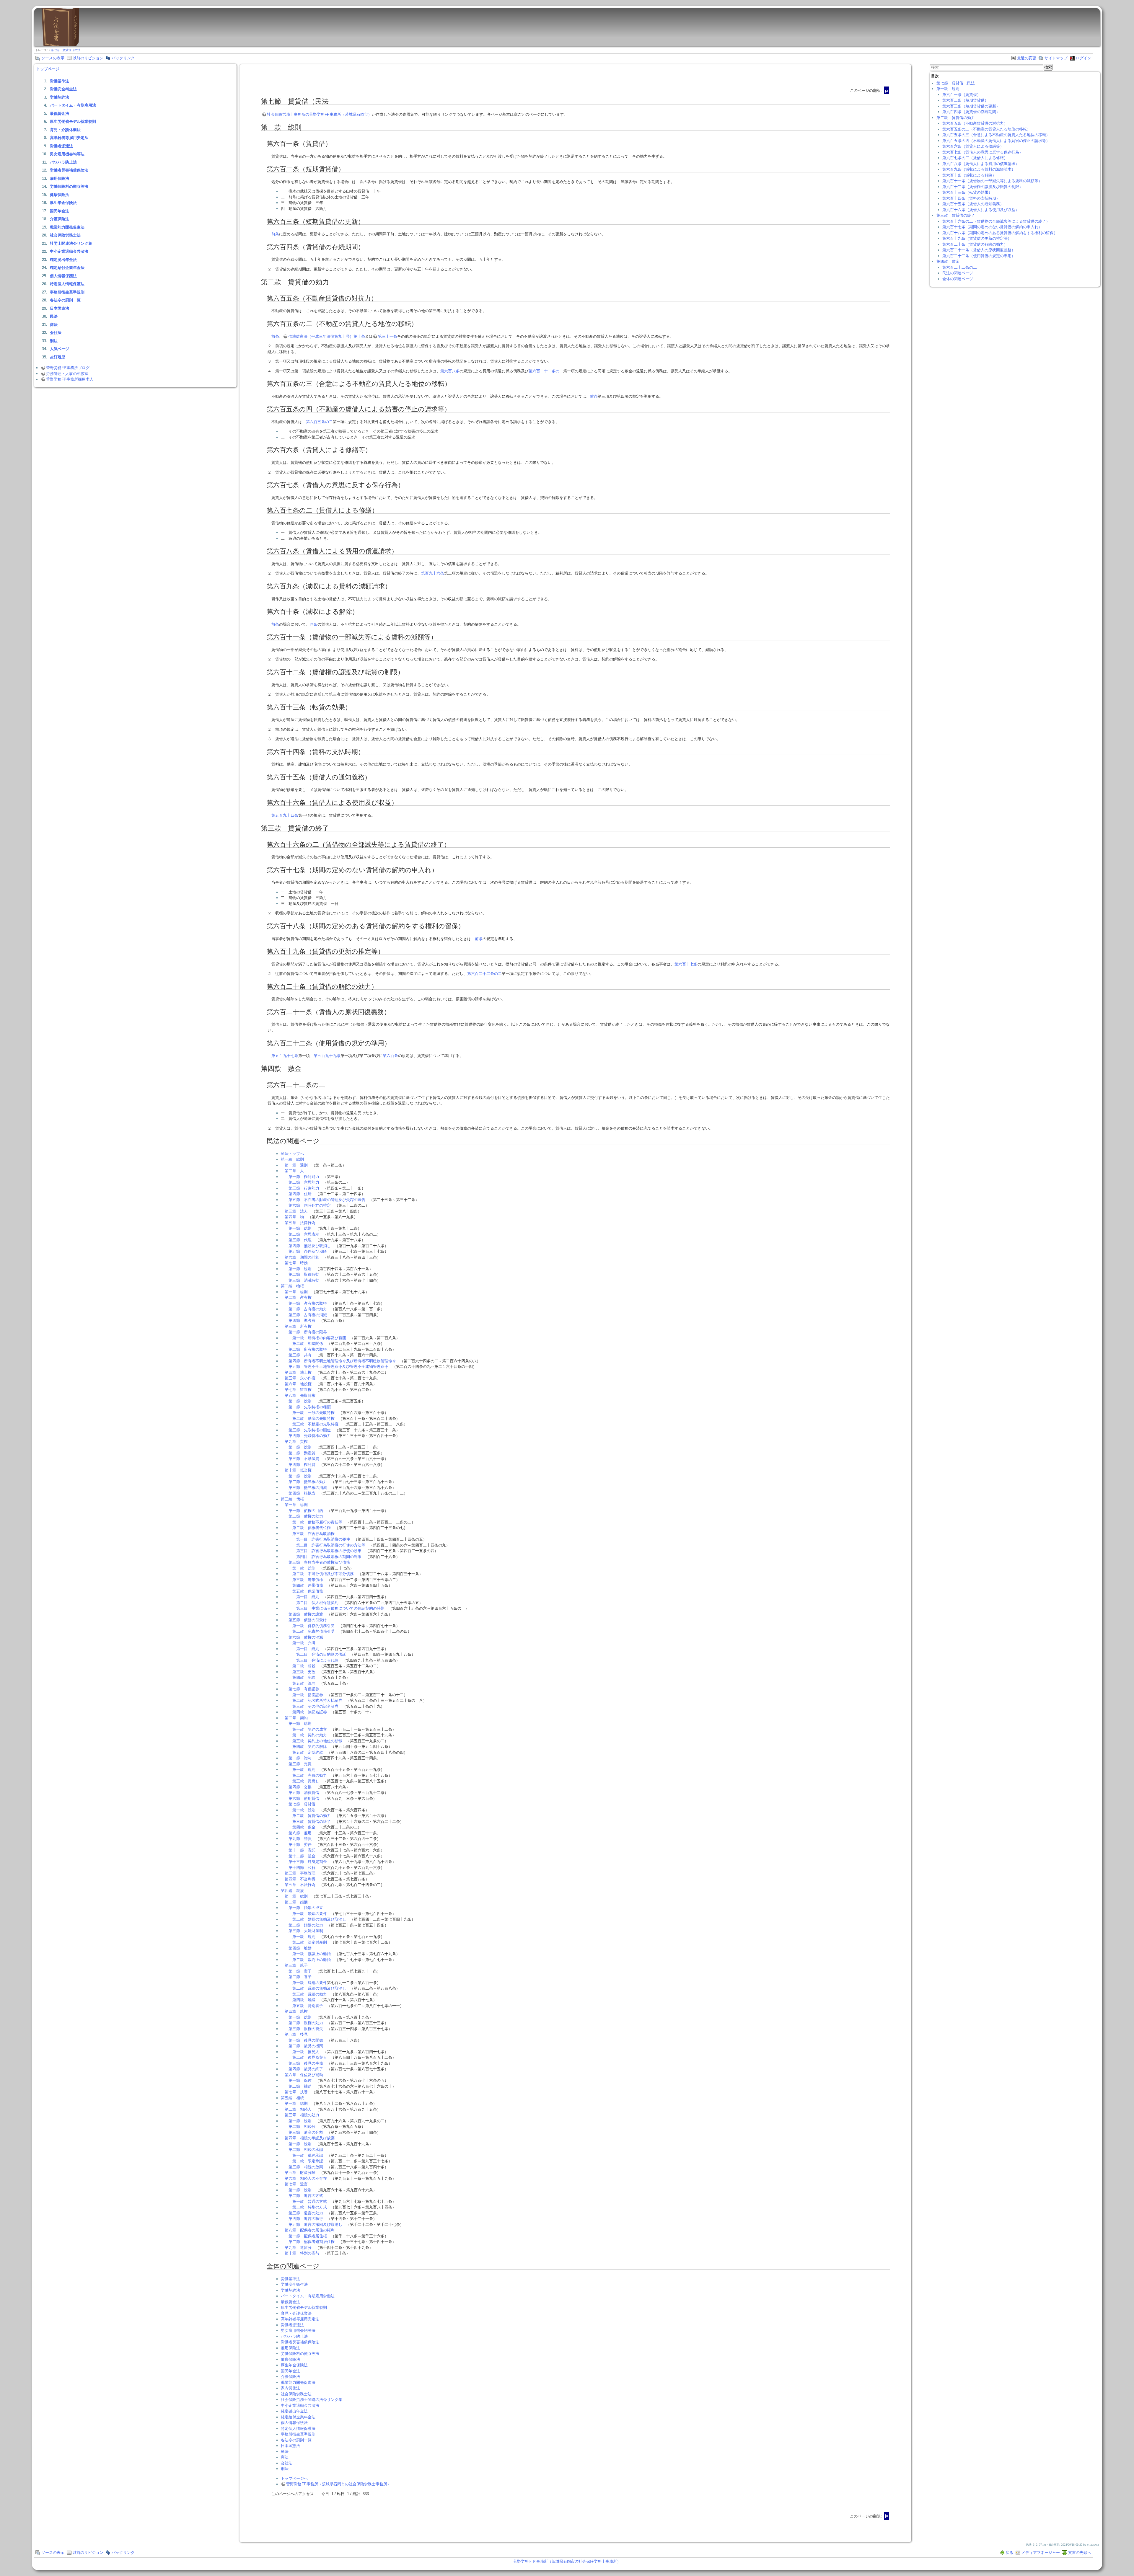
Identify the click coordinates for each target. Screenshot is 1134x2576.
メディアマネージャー (1041, 2553)
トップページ (48, 69)
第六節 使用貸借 (304, 1798)
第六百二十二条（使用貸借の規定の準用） (979, 256)
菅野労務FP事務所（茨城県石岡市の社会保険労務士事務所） (339, 2484)
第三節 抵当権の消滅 (308, 1488)
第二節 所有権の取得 (308, 1349)
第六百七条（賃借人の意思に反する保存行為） (983, 152)
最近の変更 (1027, 58)
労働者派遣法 (61, 146)
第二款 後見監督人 (310, 2057)
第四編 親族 (292, 1891)
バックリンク (123, 58)
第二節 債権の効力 (306, 1516)
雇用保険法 (60, 178)
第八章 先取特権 (300, 1395)
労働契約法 (60, 97)
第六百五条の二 (319, 422)
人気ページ (60, 349)
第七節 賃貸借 (302, 1804)
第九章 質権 (296, 1442)
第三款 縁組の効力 (310, 1994)
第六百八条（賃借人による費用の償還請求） (981, 164)
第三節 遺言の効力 (306, 2213)
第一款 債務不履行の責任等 (317, 1522)
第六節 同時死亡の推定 (310, 1205)
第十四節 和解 (302, 1868)
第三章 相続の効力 (302, 2115)
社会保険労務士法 (65, 235)
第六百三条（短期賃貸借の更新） (971, 106)
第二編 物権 (292, 1286)
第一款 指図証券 (308, 1695)
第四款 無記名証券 (310, 1712)
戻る (1009, 2553)
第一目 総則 (308, 1597)
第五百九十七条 (285, 1056)
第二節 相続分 (302, 2126)
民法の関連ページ (958, 273)
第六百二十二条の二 (546, 371)
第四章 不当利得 (300, 1879)
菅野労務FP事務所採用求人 (70, 379)
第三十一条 (388, 336)
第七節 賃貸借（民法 (66, 50)
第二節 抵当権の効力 (308, 1482)
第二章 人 (294, 1171)
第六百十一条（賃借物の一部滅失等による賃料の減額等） (992, 181)
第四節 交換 (300, 1787)
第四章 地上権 (298, 1372)
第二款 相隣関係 (308, 1344)
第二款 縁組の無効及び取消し (319, 1988)
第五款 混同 (304, 1683)
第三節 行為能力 (304, 1188)
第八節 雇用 (300, 1833)
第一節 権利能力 (304, 1177)
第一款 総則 (304, 1568)
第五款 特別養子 (308, 2006)
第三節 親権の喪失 (306, 2029)
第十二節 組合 (302, 1856)
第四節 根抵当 (302, 1493)
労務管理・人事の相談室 (67, 374)
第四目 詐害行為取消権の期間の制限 (329, 1557)
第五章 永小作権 (300, 1378)
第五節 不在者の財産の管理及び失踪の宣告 (327, 1200)
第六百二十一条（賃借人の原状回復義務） (979, 250)
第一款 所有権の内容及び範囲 (319, 1338)
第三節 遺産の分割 (306, 2132)
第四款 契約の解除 (310, 1747)
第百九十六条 (433, 573)
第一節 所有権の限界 (308, 1332)
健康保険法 (60, 195)
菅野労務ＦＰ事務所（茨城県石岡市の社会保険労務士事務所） (567, 2561)
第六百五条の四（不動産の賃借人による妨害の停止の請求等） (996, 141)
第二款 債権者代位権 (312, 1528)
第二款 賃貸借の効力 (312, 1816)
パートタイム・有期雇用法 (73, 105)
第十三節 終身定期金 (308, 1862)
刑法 (54, 341)
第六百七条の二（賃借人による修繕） (975, 158)
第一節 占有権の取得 (308, 1303)
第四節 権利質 (302, 1465)
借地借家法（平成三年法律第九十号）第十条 (327, 336)
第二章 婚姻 (296, 1902)
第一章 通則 (296, 1165)
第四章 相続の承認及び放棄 (310, 2138)
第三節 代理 (300, 1240)
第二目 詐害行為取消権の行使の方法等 (331, 1545)
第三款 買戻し (306, 1781)
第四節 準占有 (302, 1320)
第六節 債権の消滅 (306, 1637)
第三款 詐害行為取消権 (313, 1534)
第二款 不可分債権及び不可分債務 (323, 1574)
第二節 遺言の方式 (306, 2196)
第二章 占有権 (298, 1297)
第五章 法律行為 (300, 1223)
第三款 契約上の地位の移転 (317, 1741)
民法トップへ (292, 1154)
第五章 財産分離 (300, 2173)
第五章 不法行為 (300, 1885)
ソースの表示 (53, 58)
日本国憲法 (60, 308)
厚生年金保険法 (63, 203)
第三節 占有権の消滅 (308, 1315)
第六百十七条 (686, 964)
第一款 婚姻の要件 (310, 1914)
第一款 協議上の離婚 (312, 1954)
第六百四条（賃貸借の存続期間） (971, 112)
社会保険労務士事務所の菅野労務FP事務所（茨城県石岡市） (319, 114)
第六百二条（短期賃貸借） (965, 100)
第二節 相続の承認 (306, 2150)
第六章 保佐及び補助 (304, 2075)
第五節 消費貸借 (304, 1793)
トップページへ (294, 2478)
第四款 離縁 (304, 2000)
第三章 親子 (296, 1965)
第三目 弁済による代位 (317, 1660)
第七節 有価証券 (304, 1689)
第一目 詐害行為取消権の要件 (323, 1539)
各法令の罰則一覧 (65, 300)
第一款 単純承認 (308, 2155)
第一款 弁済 (304, 1643)
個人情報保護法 (63, 276)
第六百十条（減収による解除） (969, 175)
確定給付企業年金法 (67, 268)
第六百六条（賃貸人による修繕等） (973, 146)
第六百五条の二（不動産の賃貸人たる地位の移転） (986, 129)
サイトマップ (1056, 58)
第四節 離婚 (300, 1948)
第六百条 (390, 1056)
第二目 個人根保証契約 (317, 1603)
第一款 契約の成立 (310, 1729)
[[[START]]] (60, 44)
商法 (54, 325)
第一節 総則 (300, 1228)
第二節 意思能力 (304, 1182)
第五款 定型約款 (308, 1752)
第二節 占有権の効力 (308, 1309)
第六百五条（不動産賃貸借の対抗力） (975, 123)
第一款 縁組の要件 (310, 1983)
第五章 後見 (296, 2034)
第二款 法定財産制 (310, 1942)
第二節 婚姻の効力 (306, 1925)
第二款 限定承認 (308, 2161)
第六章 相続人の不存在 (306, 2178)
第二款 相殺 (304, 1666)
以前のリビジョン (88, 58)
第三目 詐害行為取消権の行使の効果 (329, 1551)
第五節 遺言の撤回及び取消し (315, 2225)
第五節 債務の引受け (308, 1620)
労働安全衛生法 (63, 89)
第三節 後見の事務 (306, 2063)
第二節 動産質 (302, 1453)
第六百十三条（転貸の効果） (967, 192)
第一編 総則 (292, 1159)
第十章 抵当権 (298, 1470)
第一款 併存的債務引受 (313, 1626)
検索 (1048, 67)
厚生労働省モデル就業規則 (73, 121)
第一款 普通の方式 (310, 2201)
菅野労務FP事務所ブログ (68, 368)
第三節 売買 (300, 1764)
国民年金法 (60, 211)
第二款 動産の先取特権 (313, 1418)
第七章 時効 (296, 1263)
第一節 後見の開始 (306, 2040)
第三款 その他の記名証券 (315, 1706)
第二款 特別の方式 (310, 2207)
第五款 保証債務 (308, 1591)
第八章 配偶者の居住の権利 (310, 2230)
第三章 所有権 (298, 1326)
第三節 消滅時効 (304, 1280)
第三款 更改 (304, 1672)
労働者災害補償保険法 (69, 170)
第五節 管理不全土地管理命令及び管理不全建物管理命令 (338, 1367)
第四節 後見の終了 (306, 2069)
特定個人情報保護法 (67, 284)
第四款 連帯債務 (308, 1585)
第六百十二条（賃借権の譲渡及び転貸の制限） (983, 187)
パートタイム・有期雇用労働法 (308, 2296)
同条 (314, 624)
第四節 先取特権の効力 (310, 1436)
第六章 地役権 (298, 1384)
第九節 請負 (300, 1839)
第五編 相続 (292, 2098)
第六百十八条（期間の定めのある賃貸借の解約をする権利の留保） (1000, 233)
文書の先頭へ (1080, 2553)
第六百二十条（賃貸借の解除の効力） (975, 244)
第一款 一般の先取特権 (313, 1413)
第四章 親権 (296, 2011)
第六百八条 (450, 371)
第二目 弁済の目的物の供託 (321, 1654)
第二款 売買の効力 (310, 1775)
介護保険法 (60, 219)
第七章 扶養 (296, 2092)
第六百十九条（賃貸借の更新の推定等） (977, 238)
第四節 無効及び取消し (310, 1246)
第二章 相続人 (298, 2109)
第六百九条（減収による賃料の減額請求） (979, 169)
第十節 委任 (300, 1845)
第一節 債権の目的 (306, 1511)
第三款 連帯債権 (308, 1580)
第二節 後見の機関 (306, 2046)
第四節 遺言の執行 (306, 2219)
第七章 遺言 (296, 2184)
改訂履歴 (58, 357)
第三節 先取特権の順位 (310, 1430)
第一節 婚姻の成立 (306, 1908)
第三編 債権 (292, 1499)
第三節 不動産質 (304, 1459)
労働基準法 (60, 81)
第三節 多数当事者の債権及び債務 (319, 1562)
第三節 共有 (300, 1355)
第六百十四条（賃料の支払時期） (971, 198)
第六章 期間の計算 (302, 1257)
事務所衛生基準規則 (67, 292)
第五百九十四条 (285, 815)
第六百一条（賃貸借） (962, 95)
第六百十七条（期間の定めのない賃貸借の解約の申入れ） (992, 227)
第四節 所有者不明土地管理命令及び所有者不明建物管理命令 (342, 1361)
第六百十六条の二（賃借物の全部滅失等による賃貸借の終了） (996, 221)
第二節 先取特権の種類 (310, 1407)
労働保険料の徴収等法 (69, 186)
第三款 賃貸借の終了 (312, 1822)
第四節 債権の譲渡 (306, 1614)
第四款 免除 (304, 1677)
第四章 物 (294, 1217)
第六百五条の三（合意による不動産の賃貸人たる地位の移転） (996, 135)
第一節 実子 (300, 1971)
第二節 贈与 (300, 1758)
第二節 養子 (300, 1977)
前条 (275, 234)
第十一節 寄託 (302, 1850)
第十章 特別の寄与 (302, 2253)
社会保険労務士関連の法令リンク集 (312, 2400)
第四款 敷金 (304, 1827)
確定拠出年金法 (63, 260)
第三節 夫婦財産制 (306, 1931)
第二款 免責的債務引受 (313, 1631)
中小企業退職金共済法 (69, 251)
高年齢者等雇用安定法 (69, 138)
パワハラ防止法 (63, 162)
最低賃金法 (60, 114)
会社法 (56, 333)
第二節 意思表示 (304, 1234)
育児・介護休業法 (65, 130)
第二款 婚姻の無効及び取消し (319, 1919)
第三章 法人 (296, 1211)
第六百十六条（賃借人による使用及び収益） (981, 210)
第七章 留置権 (298, 1390)
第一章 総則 (296, 1292)
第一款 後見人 (306, 2052)
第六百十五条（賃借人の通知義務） (973, 204)
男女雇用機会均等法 (67, 154)
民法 (54, 316)
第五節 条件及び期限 (308, 1251)
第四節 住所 (300, 1194)
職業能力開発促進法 (67, 227)
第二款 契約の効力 (310, 1735)
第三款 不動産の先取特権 (315, 1424)
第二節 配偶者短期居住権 (312, 2242)
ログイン (1084, 58)
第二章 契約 (296, 1718)
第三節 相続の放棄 (306, 2167)
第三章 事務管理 (300, 1873)
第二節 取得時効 (304, 1274)
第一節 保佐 (300, 2080)
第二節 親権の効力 (306, 2023)
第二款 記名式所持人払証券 (317, 1700)
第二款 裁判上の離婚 (312, 1960)
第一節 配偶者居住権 (308, 2236)
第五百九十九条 (327, 1056)
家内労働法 (290, 2388)
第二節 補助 (300, 2086)
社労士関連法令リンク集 (71, 243)
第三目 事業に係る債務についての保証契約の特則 (340, 1608)
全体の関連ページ (958, 279)
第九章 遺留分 (298, 2248)
